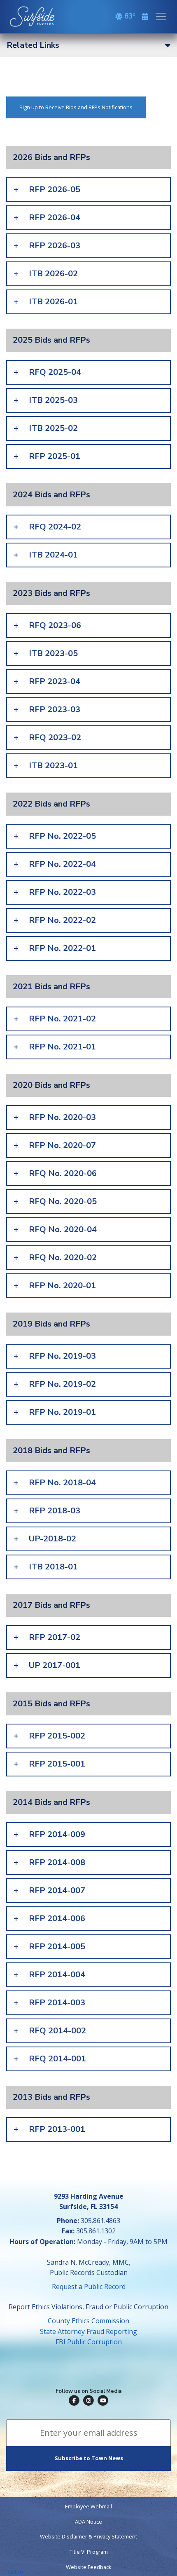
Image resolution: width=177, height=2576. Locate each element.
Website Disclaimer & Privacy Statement (88, 2536)
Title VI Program (89, 2552)
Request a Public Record (89, 2287)
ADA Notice (88, 2522)
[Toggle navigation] (161, 16)
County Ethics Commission (88, 2321)
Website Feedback (89, 2567)
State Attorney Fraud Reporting (88, 2331)
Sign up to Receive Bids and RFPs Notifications (76, 107)
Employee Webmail (88, 2506)
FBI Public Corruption (89, 2342)
